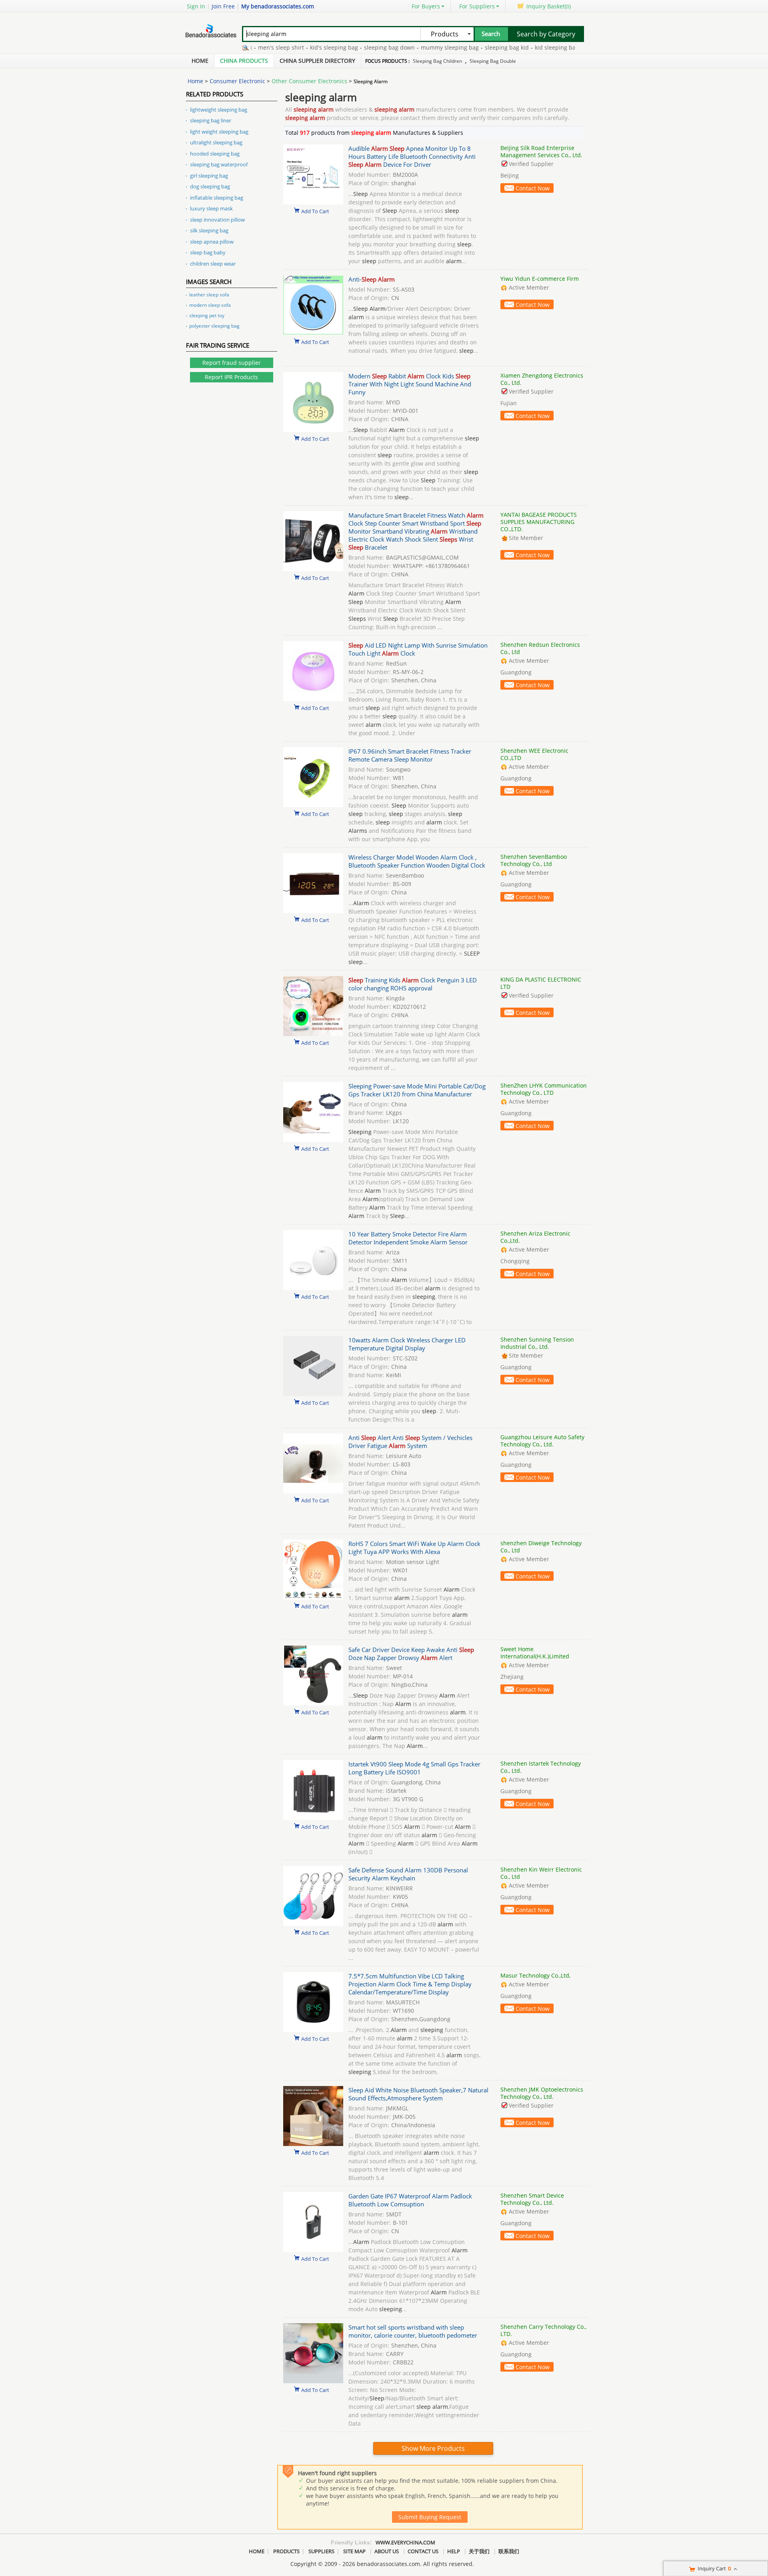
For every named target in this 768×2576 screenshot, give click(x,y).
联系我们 (509, 2551)
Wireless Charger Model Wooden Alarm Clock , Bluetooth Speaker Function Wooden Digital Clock (417, 861)
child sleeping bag (571, 47)
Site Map (354, 2551)
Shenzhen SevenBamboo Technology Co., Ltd (534, 860)
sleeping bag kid (468, 47)
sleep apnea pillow (212, 242)
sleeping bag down (351, 47)
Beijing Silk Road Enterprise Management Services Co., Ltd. (541, 151)
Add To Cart (315, 211)
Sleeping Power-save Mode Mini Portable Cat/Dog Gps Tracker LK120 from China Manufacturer (417, 1090)
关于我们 (479, 2551)
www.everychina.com (405, 2542)
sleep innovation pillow (217, 220)
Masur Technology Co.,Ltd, (535, 1975)
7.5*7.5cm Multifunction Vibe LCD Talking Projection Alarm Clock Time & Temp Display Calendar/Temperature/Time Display (410, 1984)
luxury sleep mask (211, 208)
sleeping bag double (493, 61)
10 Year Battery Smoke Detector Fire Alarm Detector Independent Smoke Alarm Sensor (408, 1238)
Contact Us (423, 2551)
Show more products (433, 2448)
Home (200, 61)
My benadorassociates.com (278, 6)
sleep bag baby (208, 252)
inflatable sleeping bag (217, 198)
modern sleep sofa (210, 305)
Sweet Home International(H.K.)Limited (535, 1653)
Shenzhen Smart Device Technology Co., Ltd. (532, 2199)
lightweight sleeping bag (219, 110)
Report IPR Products (231, 377)
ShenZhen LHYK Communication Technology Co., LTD (544, 1089)
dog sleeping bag (210, 186)
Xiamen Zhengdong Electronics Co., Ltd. (542, 379)
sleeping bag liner (211, 120)
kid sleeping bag (518, 47)
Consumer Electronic (237, 81)
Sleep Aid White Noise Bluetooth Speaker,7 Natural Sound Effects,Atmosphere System (418, 2094)
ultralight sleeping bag (216, 142)
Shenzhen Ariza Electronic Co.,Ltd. (535, 1237)
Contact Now (533, 188)
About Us (387, 2551)
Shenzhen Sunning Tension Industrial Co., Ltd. (537, 1343)
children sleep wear (213, 264)
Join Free (223, 6)
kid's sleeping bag (296, 47)
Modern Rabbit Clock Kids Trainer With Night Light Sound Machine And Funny (410, 384)
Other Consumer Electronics (309, 81)
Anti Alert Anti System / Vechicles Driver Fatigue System (410, 1442)
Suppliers (321, 2551)
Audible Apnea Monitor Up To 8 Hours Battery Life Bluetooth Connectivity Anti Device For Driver (412, 156)
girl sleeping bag (209, 176)
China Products (244, 61)
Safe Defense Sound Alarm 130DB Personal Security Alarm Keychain (408, 1874)
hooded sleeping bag (215, 154)
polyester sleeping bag (214, 326)
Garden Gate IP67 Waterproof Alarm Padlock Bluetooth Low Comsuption (410, 2200)
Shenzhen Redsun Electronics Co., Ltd (540, 648)
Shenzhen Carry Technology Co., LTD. (543, 2330)
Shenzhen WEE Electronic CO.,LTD (534, 754)
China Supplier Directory (317, 61)
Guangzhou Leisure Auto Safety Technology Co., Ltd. (542, 1441)
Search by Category (546, 34)
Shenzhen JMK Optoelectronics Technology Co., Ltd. (542, 2093)
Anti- (372, 279)
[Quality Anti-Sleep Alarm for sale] (313, 333)
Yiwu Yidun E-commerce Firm (540, 279)
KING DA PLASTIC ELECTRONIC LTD (541, 983)
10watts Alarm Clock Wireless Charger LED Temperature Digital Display (407, 1344)
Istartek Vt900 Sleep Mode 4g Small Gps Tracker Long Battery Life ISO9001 (414, 1768)
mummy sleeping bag (411, 47)
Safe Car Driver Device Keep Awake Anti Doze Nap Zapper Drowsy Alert (411, 1654)
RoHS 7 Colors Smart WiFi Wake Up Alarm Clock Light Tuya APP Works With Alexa (414, 1548)
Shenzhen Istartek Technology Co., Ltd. (541, 1767)
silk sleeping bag (209, 230)
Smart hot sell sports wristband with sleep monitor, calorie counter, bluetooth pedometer (413, 2331)
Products (286, 2551)
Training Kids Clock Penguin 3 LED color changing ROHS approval (413, 984)
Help (454, 2551)
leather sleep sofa (209, 295)
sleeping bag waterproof (219, 164)
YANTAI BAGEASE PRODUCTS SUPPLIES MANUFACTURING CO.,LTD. (539, 522)
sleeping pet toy (207, 315)
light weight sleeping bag (219, 132)
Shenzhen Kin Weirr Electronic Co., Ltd (541, 1873)
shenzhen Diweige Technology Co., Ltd (541, 1547)
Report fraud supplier (232, 363)
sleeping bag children (437, 61)
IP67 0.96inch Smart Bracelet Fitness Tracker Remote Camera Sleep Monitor (410, 755)
